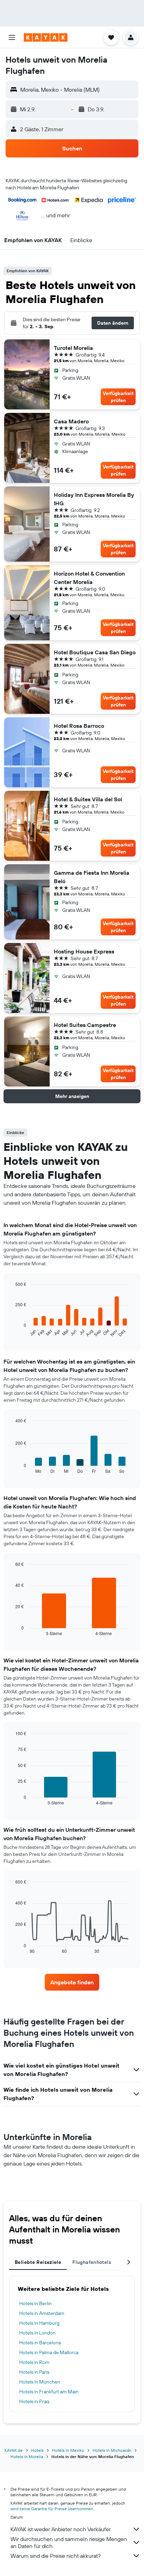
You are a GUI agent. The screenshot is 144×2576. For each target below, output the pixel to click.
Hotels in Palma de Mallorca (49, 2352)
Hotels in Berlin (35, 2303)
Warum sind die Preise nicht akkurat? (56, 2556)
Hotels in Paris (34, 2372)
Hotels (37, 2450)
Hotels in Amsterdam (42, 2313)
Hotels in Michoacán (112, 2450)
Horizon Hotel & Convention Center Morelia (89, 578)
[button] (12, 37)
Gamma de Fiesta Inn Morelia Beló (92, 877)
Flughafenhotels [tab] (92, 2262)
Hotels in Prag (34, 2401)
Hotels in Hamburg (39, 2323)
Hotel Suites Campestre (85, 1025)
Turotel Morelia (73, 348)
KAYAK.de (14, 2450)
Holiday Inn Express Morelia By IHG (94, 499)
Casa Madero (71, 421)
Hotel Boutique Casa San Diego (95, 652)
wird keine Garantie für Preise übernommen (52, 2509)
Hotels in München (40, 2382)
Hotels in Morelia (27, 2457)
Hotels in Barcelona (40, 2343)
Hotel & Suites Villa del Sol (88, 799)
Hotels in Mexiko (68, 2450)
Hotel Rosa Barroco (79, 726)
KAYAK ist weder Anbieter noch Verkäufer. (61, 2529)
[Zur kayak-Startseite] (46, 37)
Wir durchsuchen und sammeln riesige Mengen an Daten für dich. (69, 2542)
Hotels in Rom (34, 2362)
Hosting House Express (84, 951)
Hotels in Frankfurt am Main (49, 2392)
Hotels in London (37, 2333)
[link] (72, 1982)
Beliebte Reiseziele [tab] (38, 2262)
